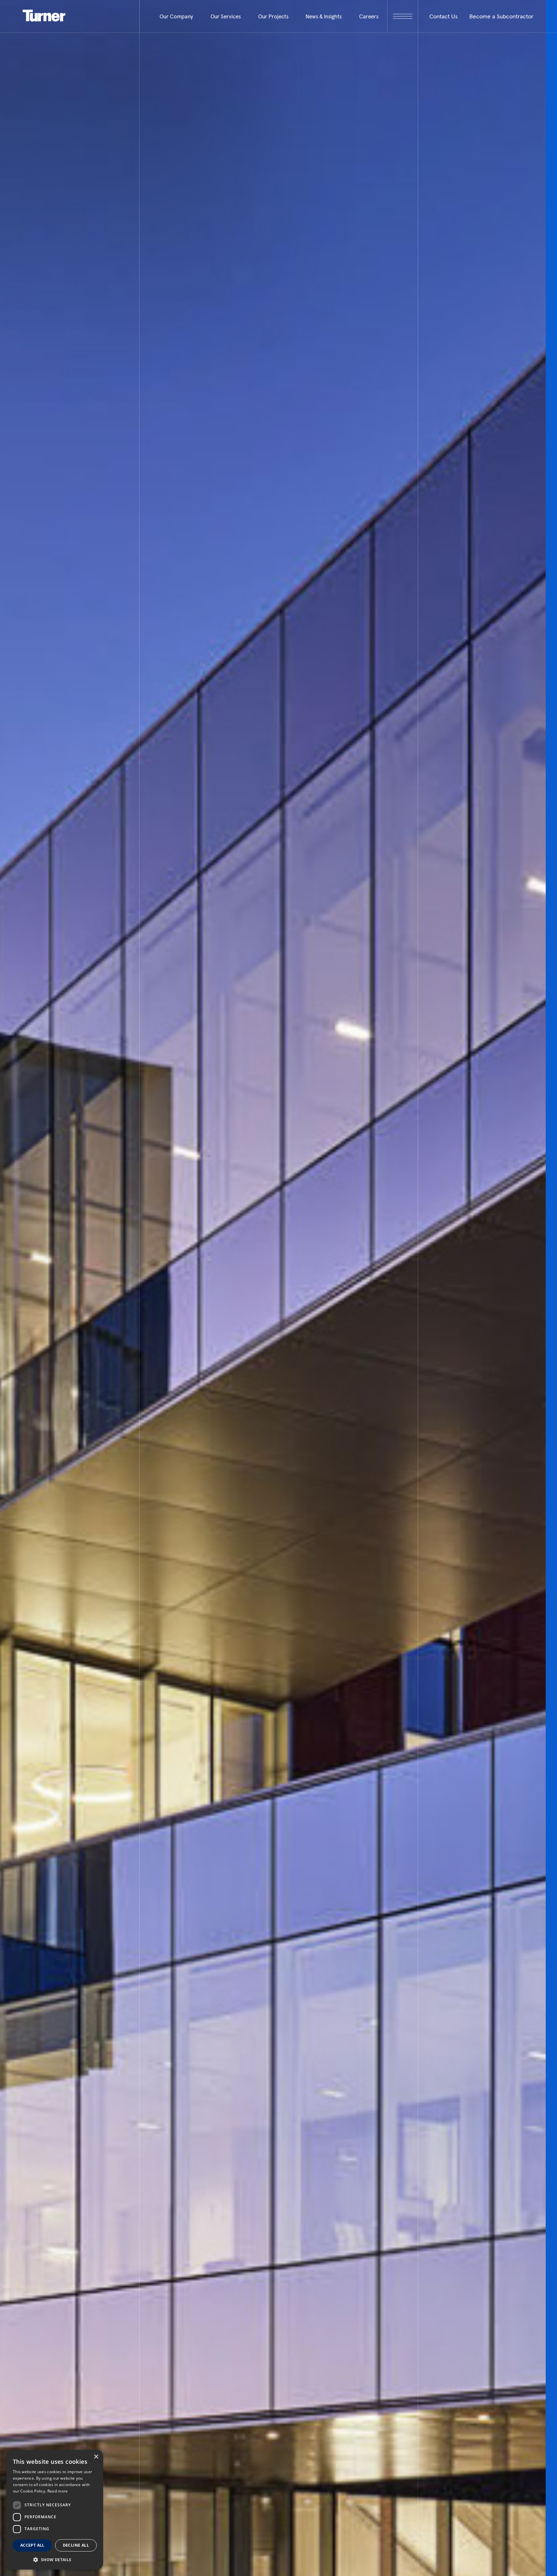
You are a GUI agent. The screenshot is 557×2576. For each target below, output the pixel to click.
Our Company (176, 16)
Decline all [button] (76, 2545)
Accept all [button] (32, 2545)
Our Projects (273, 16)
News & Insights (324, 16)
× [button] (96, 2457)
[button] (55, 2559)
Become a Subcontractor (501, 16)
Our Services (226, 16)
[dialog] (55, 2510)
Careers (369, 16)
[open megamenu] (402, 16)
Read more (58, 2491)
